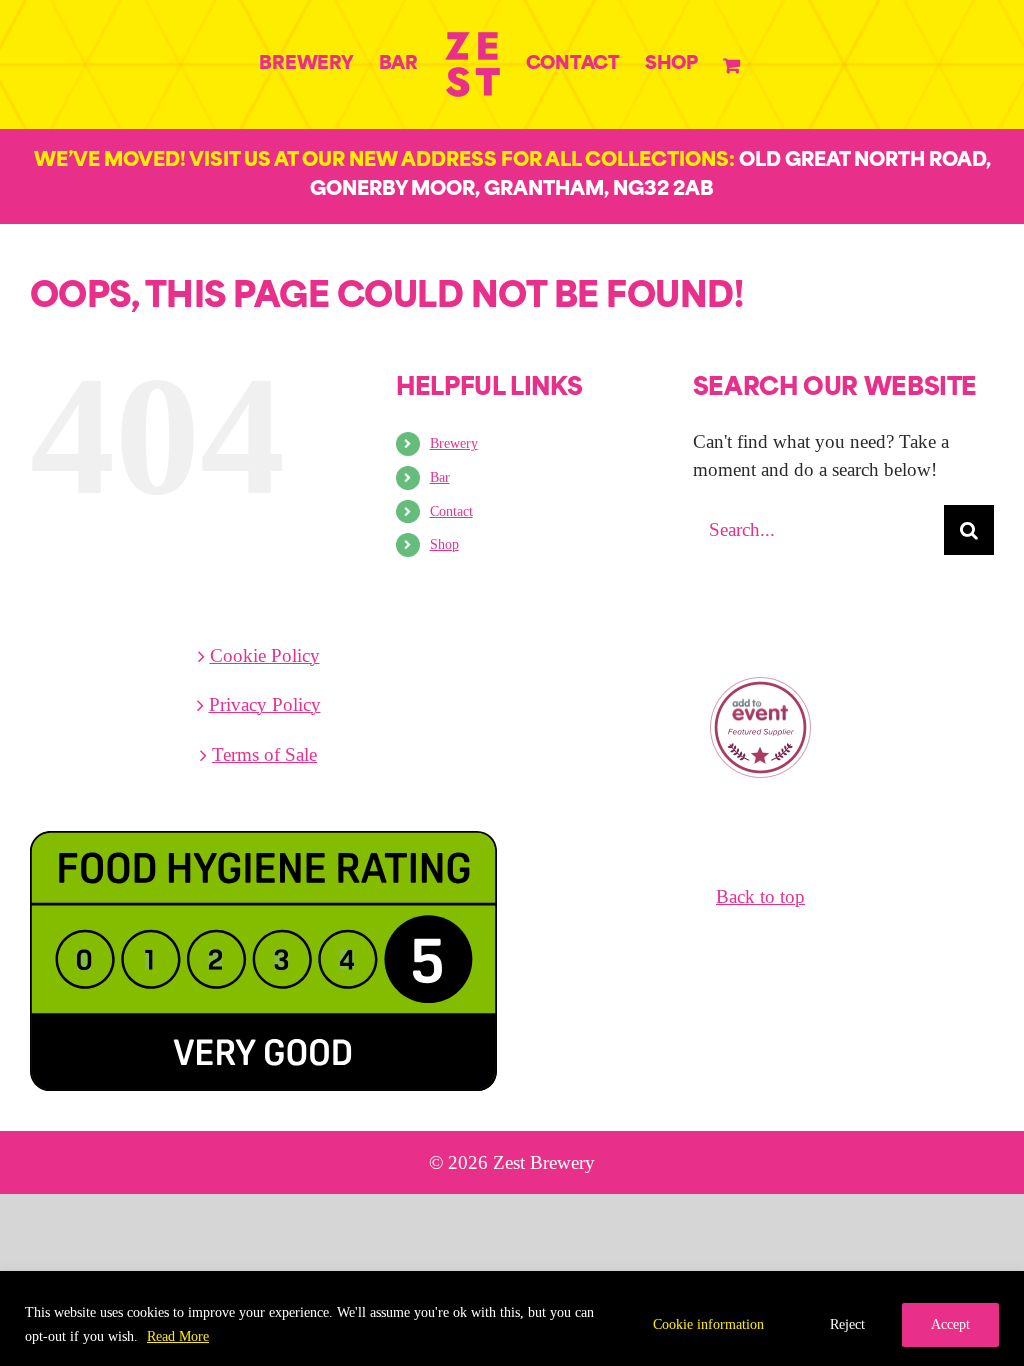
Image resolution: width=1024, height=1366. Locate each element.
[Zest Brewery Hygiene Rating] (263, 826)
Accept (950, 1324)
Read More (178, 1336)
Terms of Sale (264, 754)
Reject (847, 1324)
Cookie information (708, 1324)
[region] (512, 1318)
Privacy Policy (265, 704)
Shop (444, 544)
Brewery (454, 443)
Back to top (760, 896)
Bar (440, 477)
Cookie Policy (265, 655)
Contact (451, 511)
